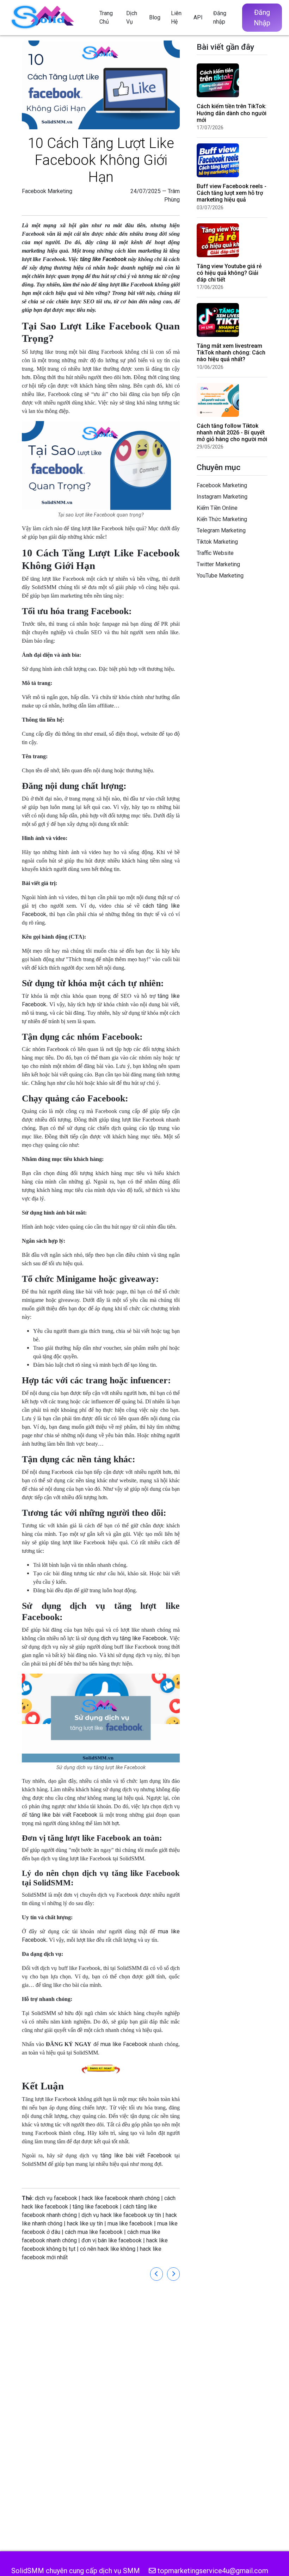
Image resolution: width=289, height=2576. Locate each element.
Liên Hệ (176, 17)
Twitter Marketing (218, 564)
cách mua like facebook (94, 2232)
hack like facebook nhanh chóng (121, 2198)
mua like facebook (130, 2223)
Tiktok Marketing (217, 542)
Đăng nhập (220, 17)
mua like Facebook (124, 2044)
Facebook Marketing (47, 191)
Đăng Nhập (262, 18)
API (198, 17)
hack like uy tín (85, 2223)
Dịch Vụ (132, 17)
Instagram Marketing (222, 497)
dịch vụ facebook (56, 2198)
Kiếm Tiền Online (217, 508)
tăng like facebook (96, 2207)
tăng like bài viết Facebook (62, 1815)
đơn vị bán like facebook (112, 2240)
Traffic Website (215, 553)
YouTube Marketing (220, 576)
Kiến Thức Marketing (222, 519)
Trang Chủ (106, 17)
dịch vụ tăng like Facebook (134, 1638)
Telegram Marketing (221, 530)
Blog (155, 17)
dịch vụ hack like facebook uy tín (121, 2215)
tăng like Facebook (103, 259)
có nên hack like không (108, 2249)
